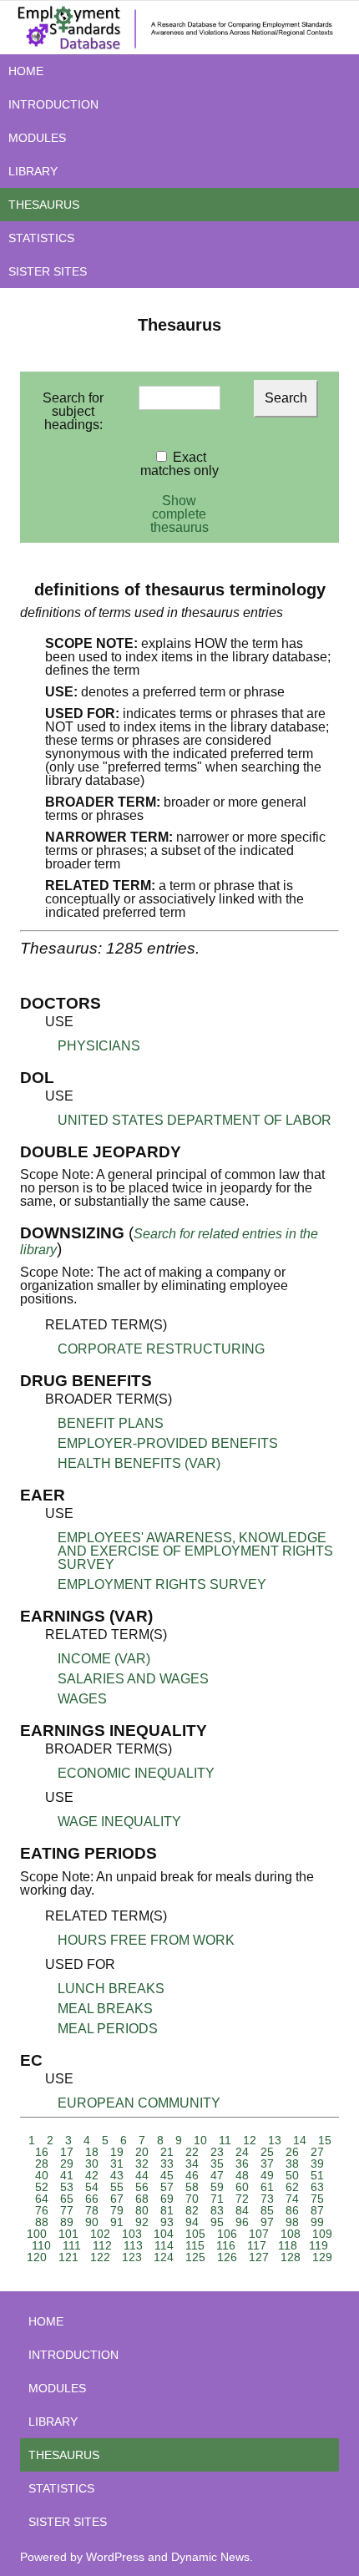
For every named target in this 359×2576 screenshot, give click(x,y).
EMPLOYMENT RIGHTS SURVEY (162, 1584)
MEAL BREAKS (105, 2009)
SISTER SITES (48, 271)
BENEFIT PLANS (111, 1423)
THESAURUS (44, 205)
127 (259, 2257)
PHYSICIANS (99, 1046)
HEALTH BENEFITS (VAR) (139, 1463)
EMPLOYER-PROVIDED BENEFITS (168, 1443)
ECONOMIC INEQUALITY (136, 1773)
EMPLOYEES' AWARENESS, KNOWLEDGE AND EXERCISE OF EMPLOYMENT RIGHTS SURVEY (195, 1551)
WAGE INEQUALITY (119, 1822)
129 (322, 2257)
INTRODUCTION (53, 104)
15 (325, 2140)
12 (250, 2140)
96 (242, 2222)
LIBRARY (33, 171)
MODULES (37, 138)
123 (132, 2257)
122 (100, 2257)
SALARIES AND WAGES (133, 1679)
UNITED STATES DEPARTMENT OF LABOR (195, 1120)
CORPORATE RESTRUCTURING (161, 1349)
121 (68, 2257)
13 (275, 2140)
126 (227, 2257)
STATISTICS (41, 238)
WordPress (115, 2557)
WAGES (82, 1699)
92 (142, 2222)
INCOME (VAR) (104, 1659)
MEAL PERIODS (108, 2029)
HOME (26, 71)
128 (291, 2257)
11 (225, 2140)
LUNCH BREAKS (111, 1989)
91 (117, 2222)
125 (195, 2257)
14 (300, 2140)
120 (37, 2257)
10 (200, 2140)
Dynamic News (210, 2557)
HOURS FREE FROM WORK (146, 1940)
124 (164, 2257)
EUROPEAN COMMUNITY (139, 2103)
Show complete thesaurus (179, 514)
